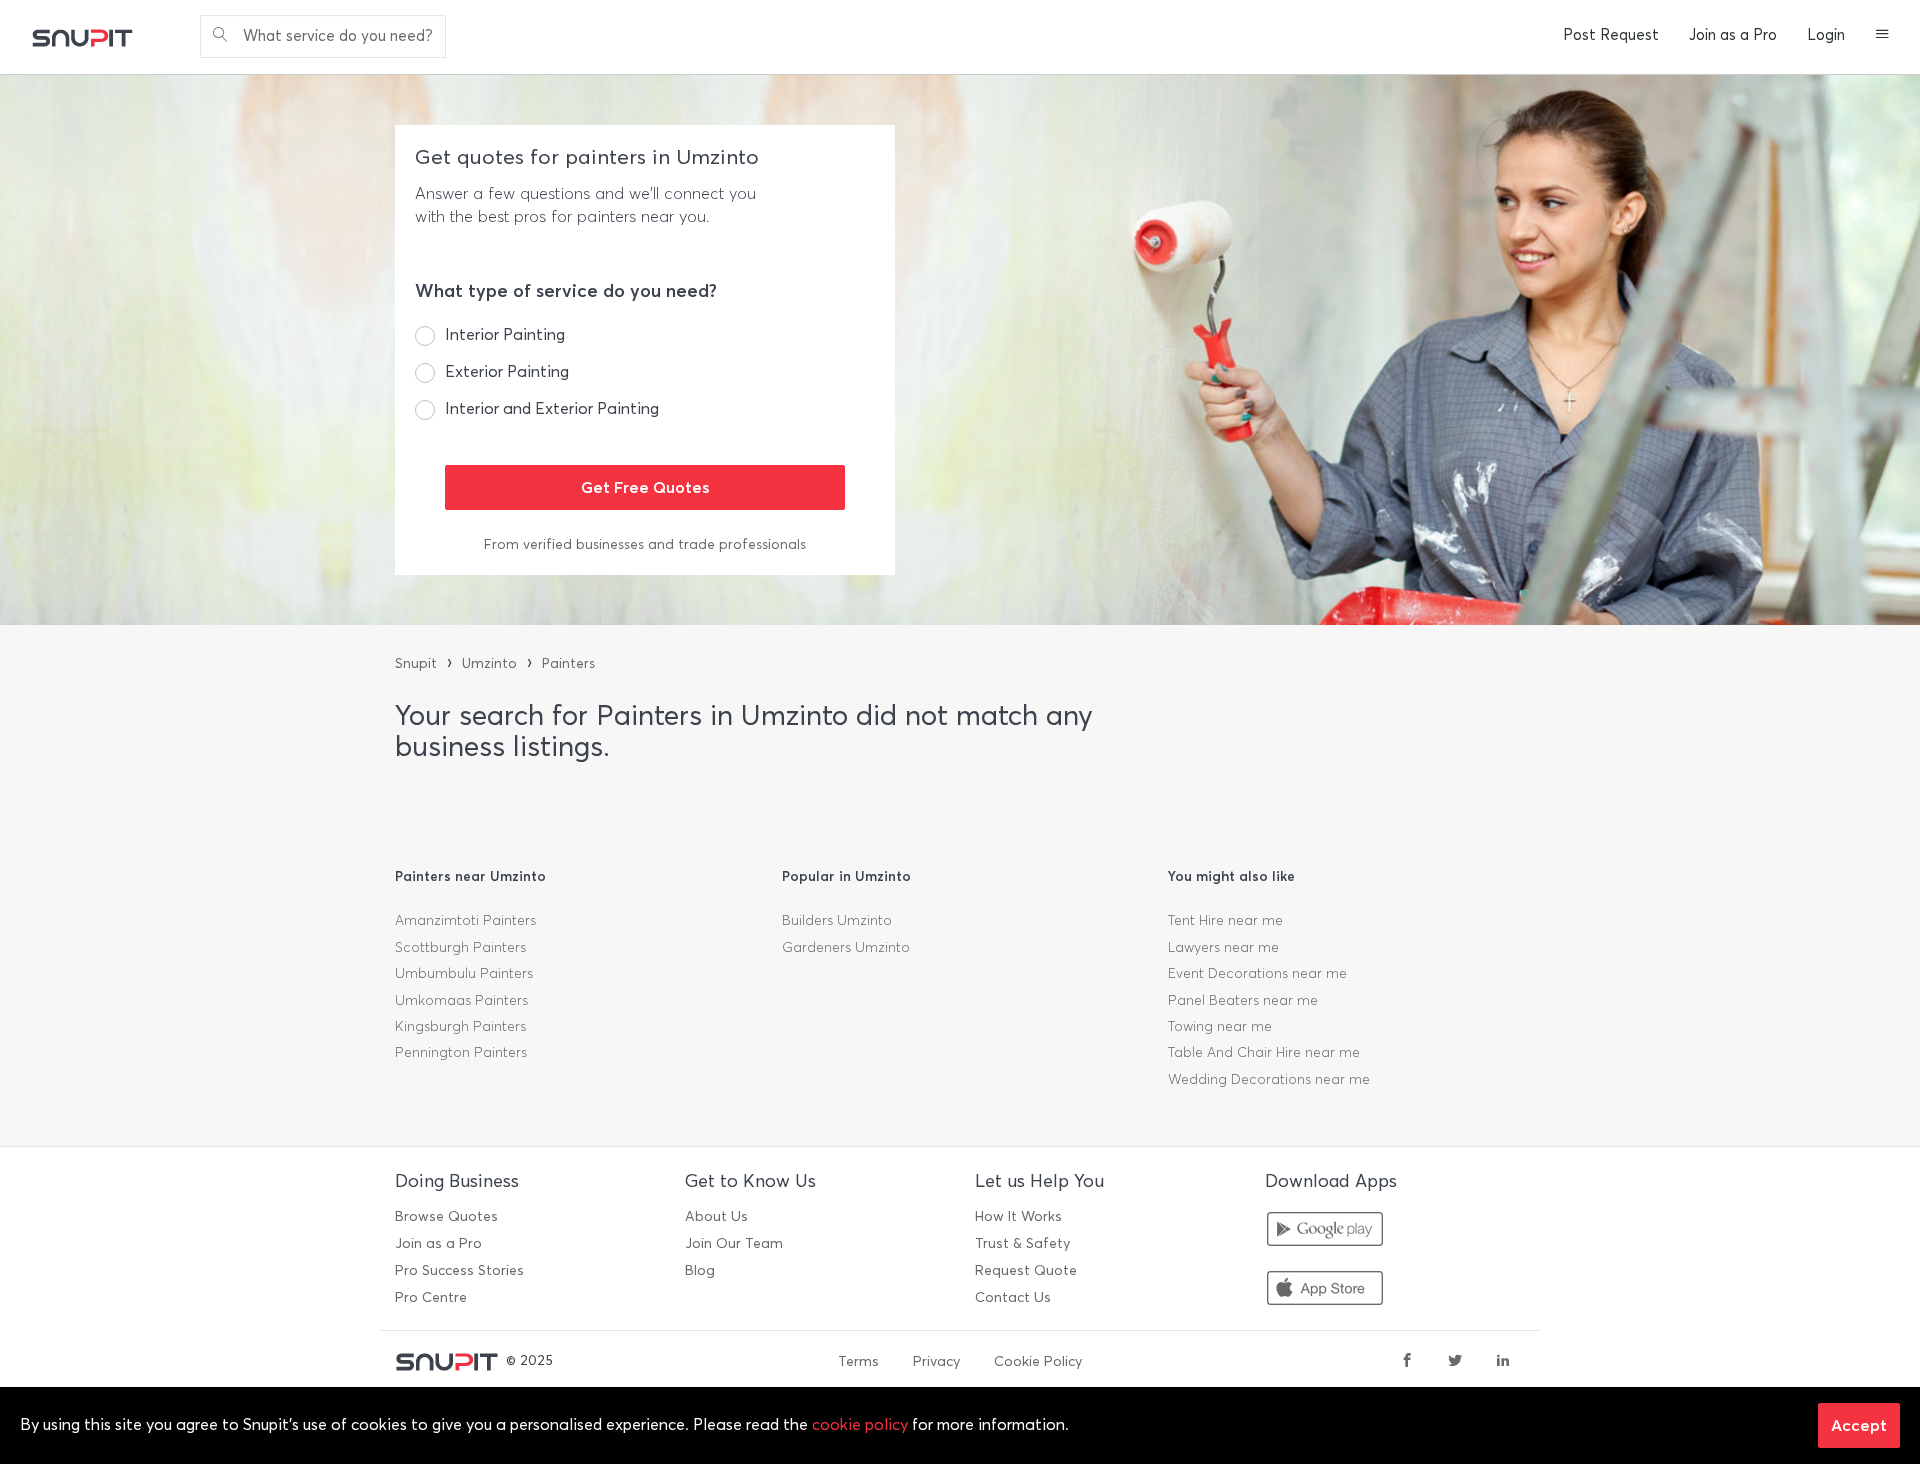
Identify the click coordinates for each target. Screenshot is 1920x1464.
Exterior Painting (507, 371)
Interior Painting (505, 334)
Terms (858, 1361)
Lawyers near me (1223, 947)
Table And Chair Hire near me (1264, 1052)
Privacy (936, 1361)
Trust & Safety (1022, 1243)
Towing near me (1220, 1026)
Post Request (1611, 35)
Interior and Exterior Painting (552, 408)
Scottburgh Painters (460, 947)
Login (1826, 35)
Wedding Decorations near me (1269, 1079)
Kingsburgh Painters (460, 1026)
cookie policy (860, 1424)
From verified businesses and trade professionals (645, 544)
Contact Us (1013, 1297)
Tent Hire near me (1225, 920)
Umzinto (489, 663)
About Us (716, 1216)
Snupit (416, 663)
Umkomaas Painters (461, 1000)
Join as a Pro (1733, 35)
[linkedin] (1503, 1362)
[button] (1882, 36)
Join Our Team (734, 1243)
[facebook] (1407, 1362)
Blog (700, 1270)
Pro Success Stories (459, 1270)
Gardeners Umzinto (846, 947)
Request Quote (1026, 1270)
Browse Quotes (446, 1216)
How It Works (1018, 1216)
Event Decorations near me (1257, 973)
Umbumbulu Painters (464, 973)
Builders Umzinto (837, 920)
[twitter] (1455, 1362)
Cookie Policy (1038, 1361)
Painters (568, 663)
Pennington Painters (461, 1052)
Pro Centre (431, 1297)
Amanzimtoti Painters (465, 920)
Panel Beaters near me (1243, 1000)
